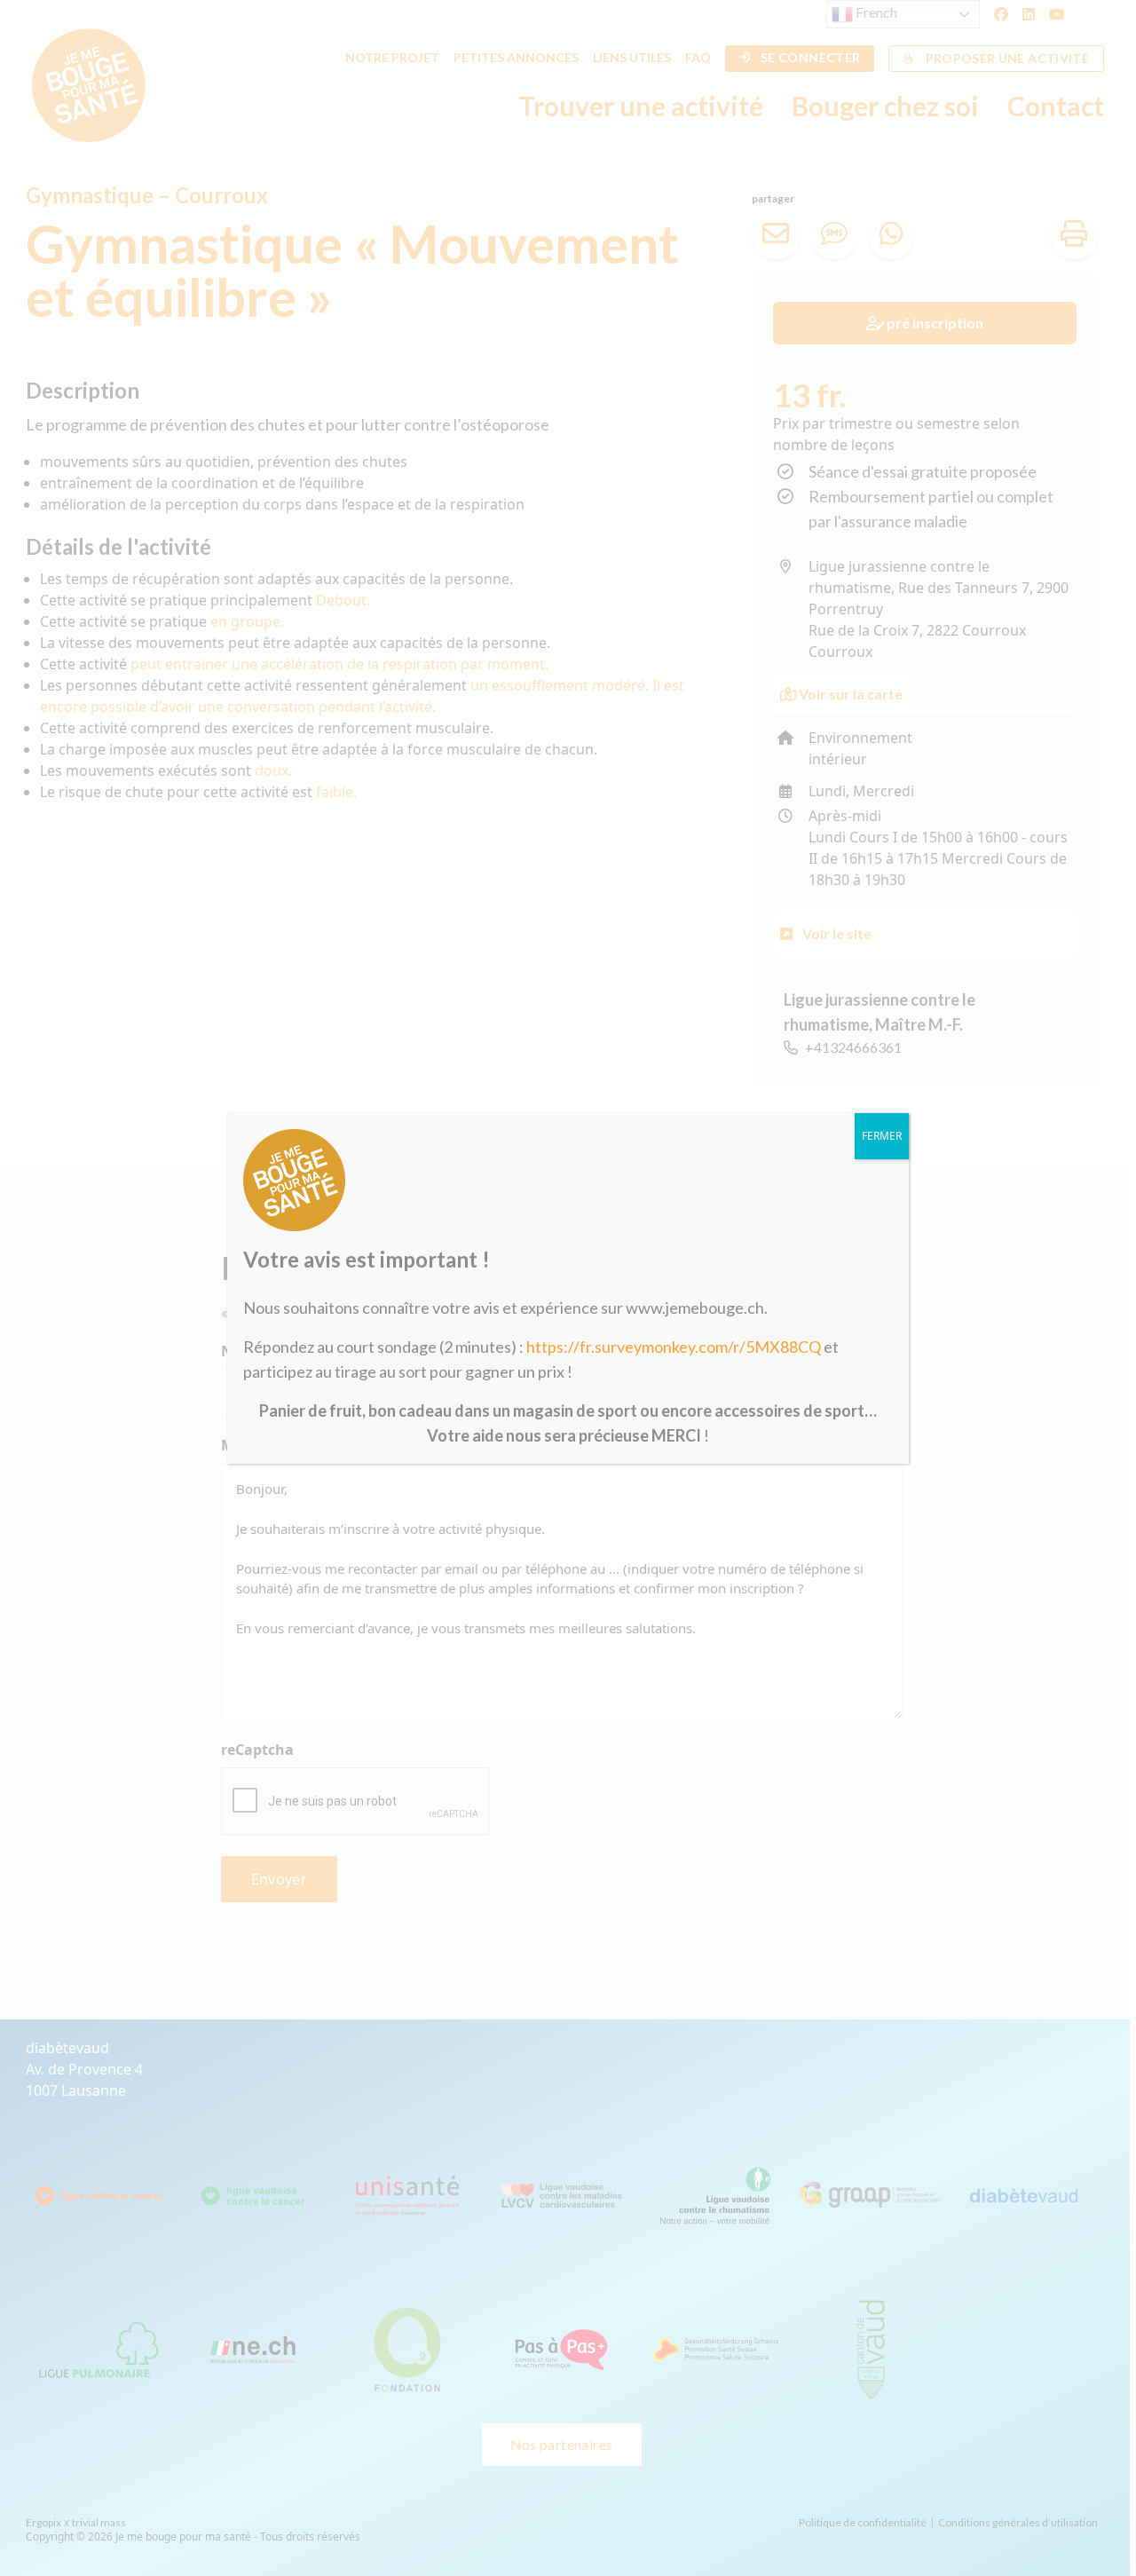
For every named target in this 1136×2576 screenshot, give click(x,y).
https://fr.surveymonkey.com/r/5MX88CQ (674, 1347)
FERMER (882, 1136)
